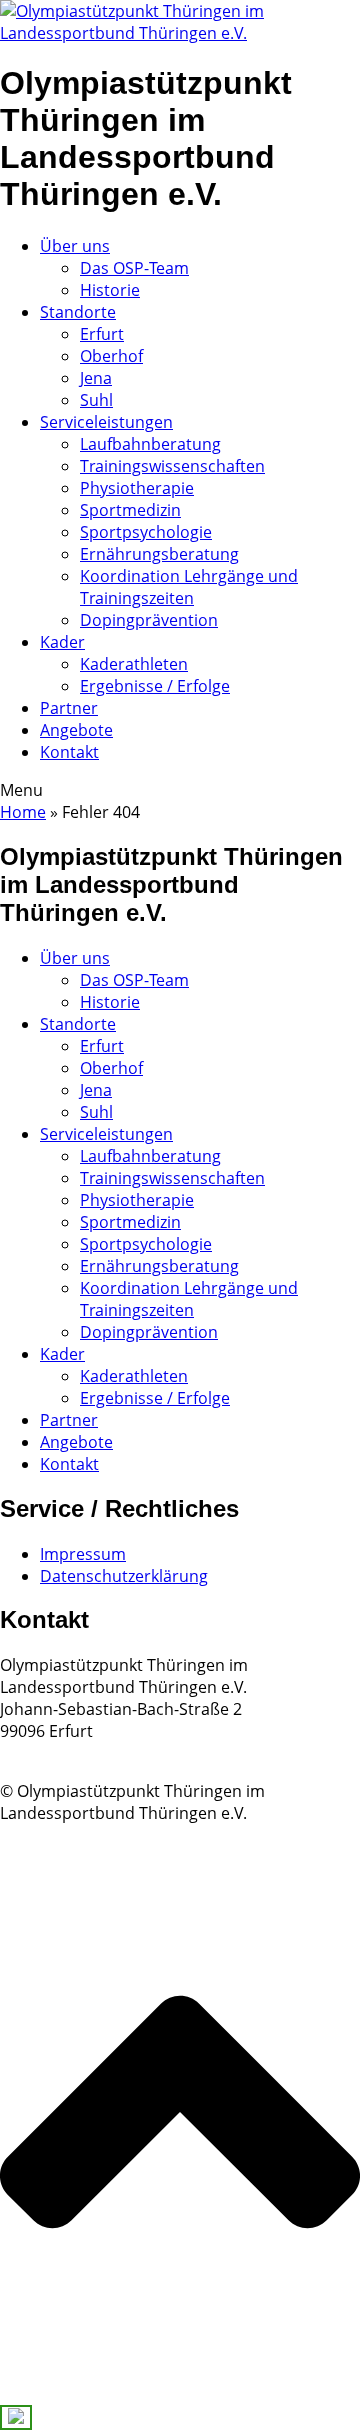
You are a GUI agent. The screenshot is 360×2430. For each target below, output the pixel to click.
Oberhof (111, 356)
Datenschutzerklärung (124, 1576)
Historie (110, 290)
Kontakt (69, 752)
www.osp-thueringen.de (90, 1753)
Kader (62, 642)
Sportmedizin (130, 510)
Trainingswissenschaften (172, 466)
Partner (69, 708)
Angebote (76, 730)
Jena (96, 378)
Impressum (83, 1554)
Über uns (75, 246)
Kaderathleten (134, 664)
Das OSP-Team (134, 268)
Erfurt (102, 334)
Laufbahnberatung (150, 444)
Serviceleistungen (106, 422)
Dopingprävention (149, 620)
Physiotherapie (137, 488)
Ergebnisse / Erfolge (155, 686)
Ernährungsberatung (159, 554)
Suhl (96, 400)
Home (23, 812)
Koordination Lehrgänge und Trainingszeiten (189, 587)
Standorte (78, 312)
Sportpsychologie (146, 532)
